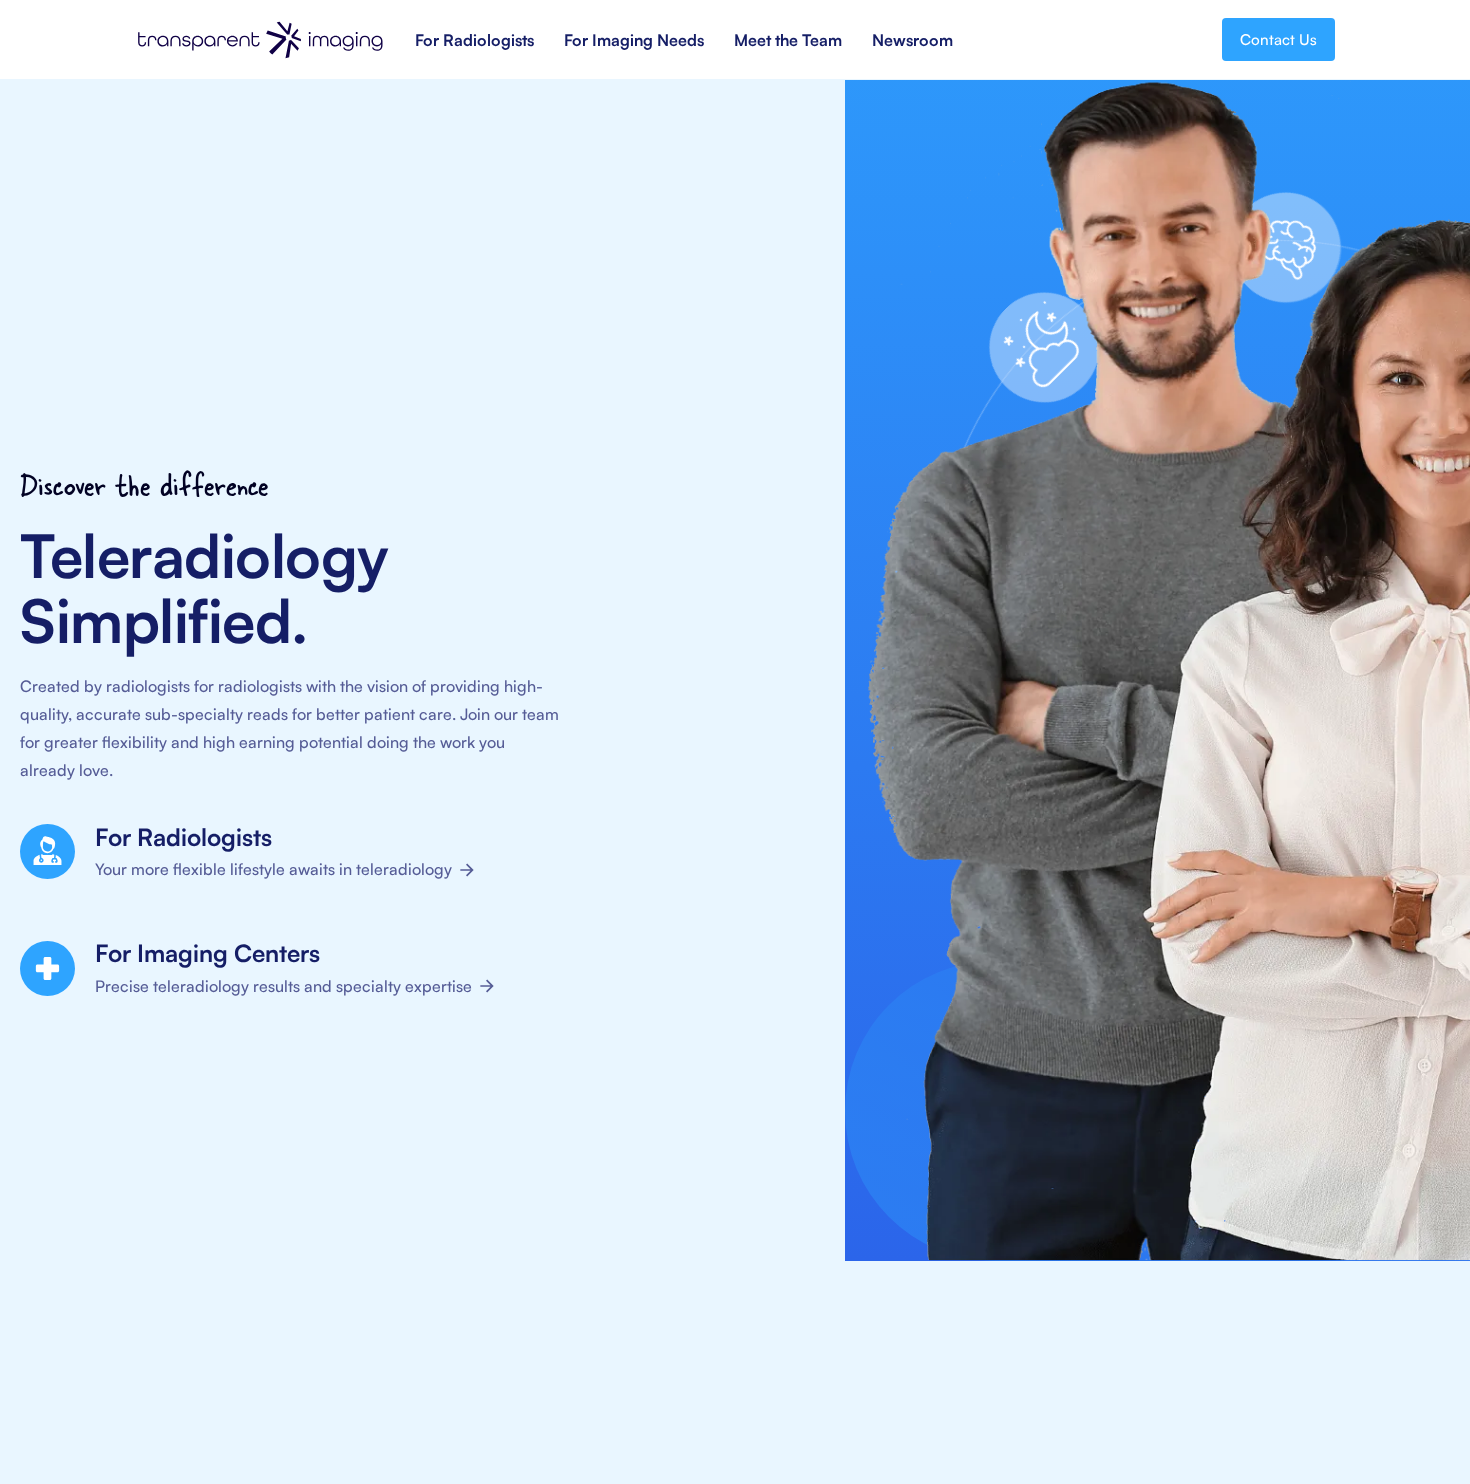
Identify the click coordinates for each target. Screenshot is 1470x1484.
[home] (260, 40)
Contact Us (1278, 39)
